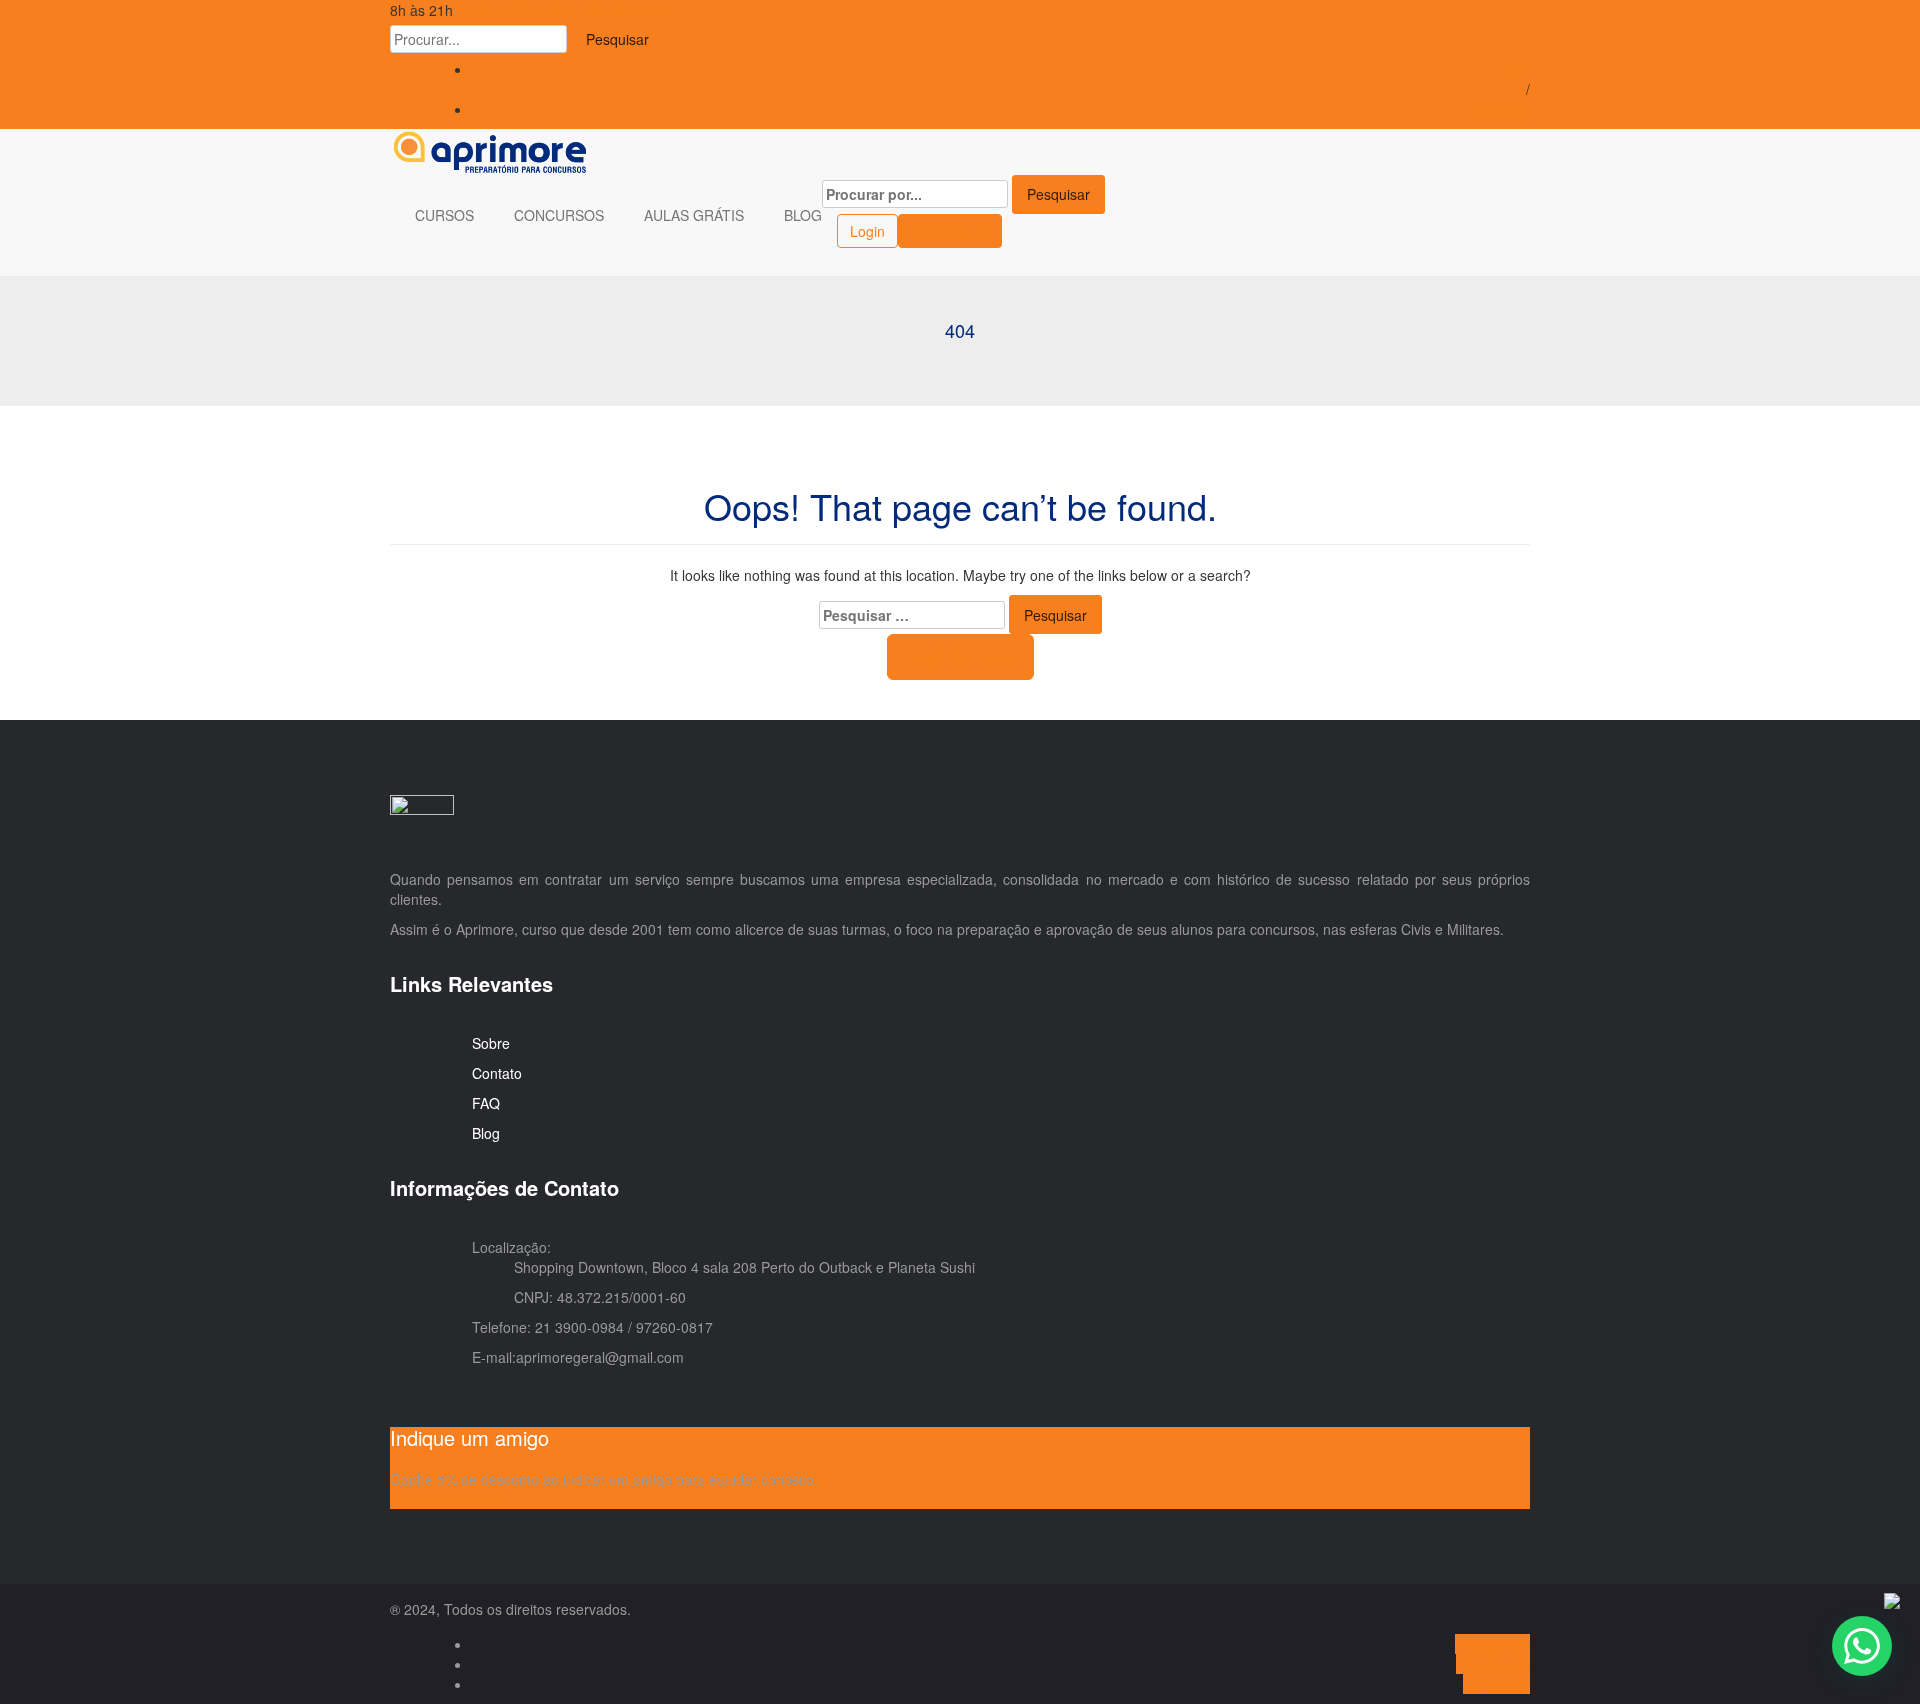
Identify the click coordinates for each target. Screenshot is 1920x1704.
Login (1512, 69)
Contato (497, 1073)
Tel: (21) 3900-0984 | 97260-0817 (564, 10)
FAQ (486, 1103)
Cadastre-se (950, 231)
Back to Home (960, 657)
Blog (486, 1133)
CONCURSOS (561, 215)
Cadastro (1501, 109)
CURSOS (446, 215)
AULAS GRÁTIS (696, 215)
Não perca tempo (445, 1499)
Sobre (491, 1043)
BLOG (803, 215)
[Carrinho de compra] (827, 229)
